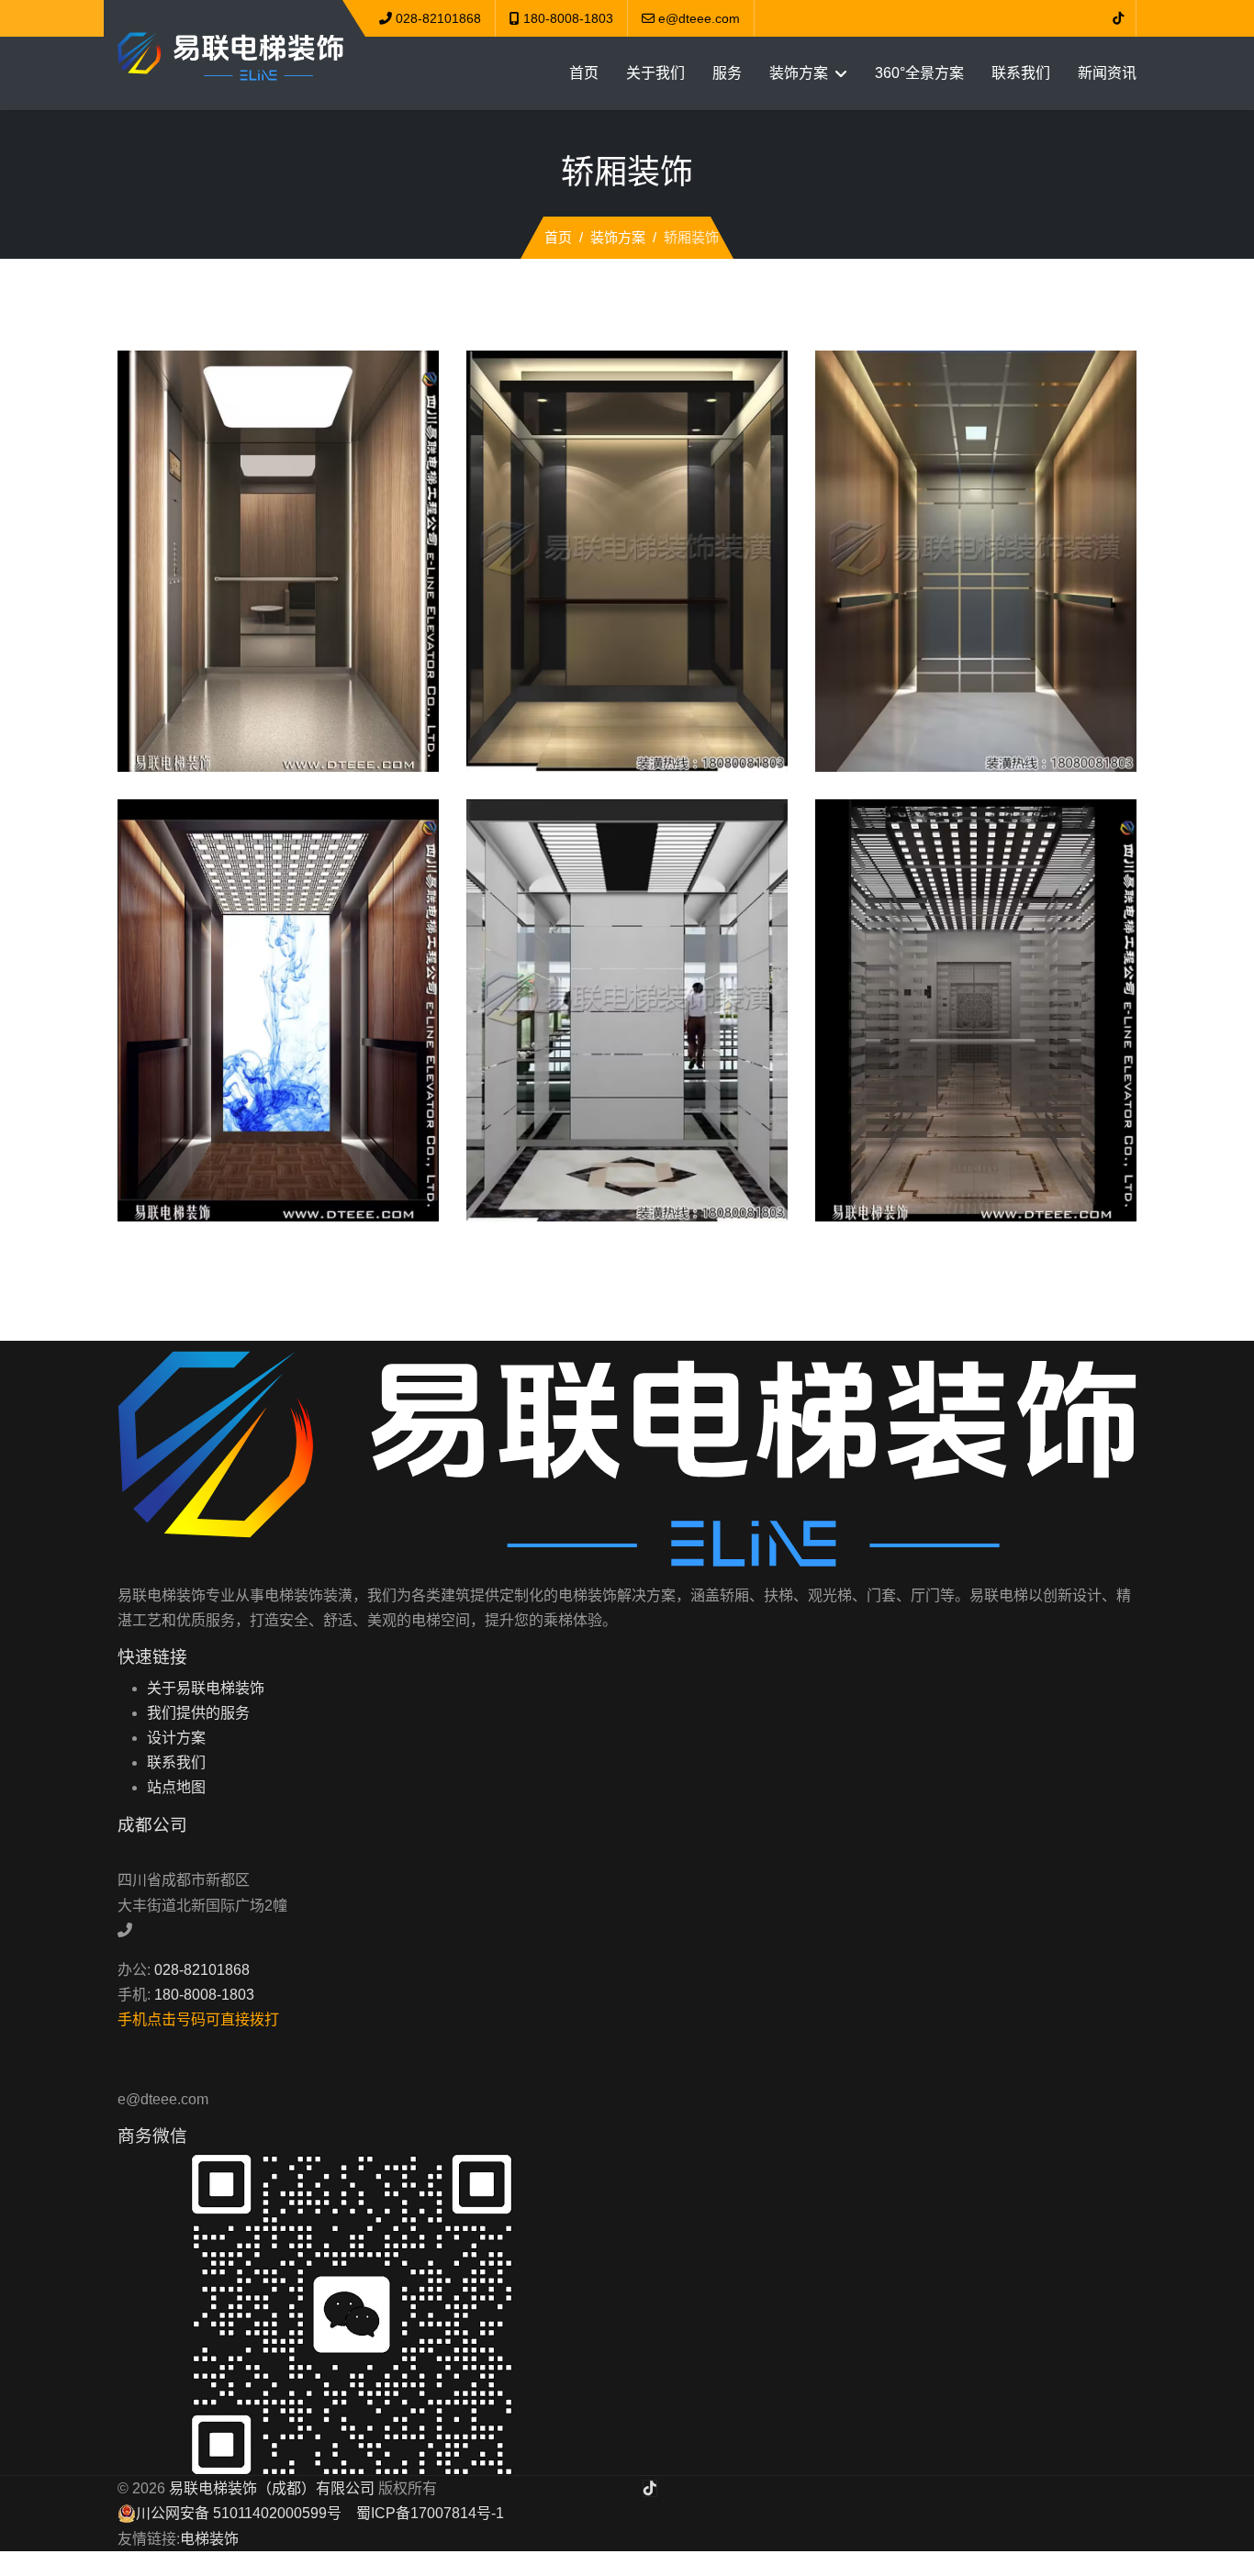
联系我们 (1021, 73)
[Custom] (1118, 18)
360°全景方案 (919, 73)
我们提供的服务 (198, 1713)
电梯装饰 (209, 2539)
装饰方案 (799, 73)
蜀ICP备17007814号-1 (430, 2513)
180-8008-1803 (568, 18)
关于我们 (655, 73)
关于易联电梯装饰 (206, 1688)
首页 (584, 73)
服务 (727, 73)
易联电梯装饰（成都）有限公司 (272, 2488)
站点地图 (176, 1787)
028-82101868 (438, 18)
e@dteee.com (699, 18)
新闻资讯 (1107, 73)
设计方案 (176, 1738)
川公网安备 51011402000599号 (239, 2513)
